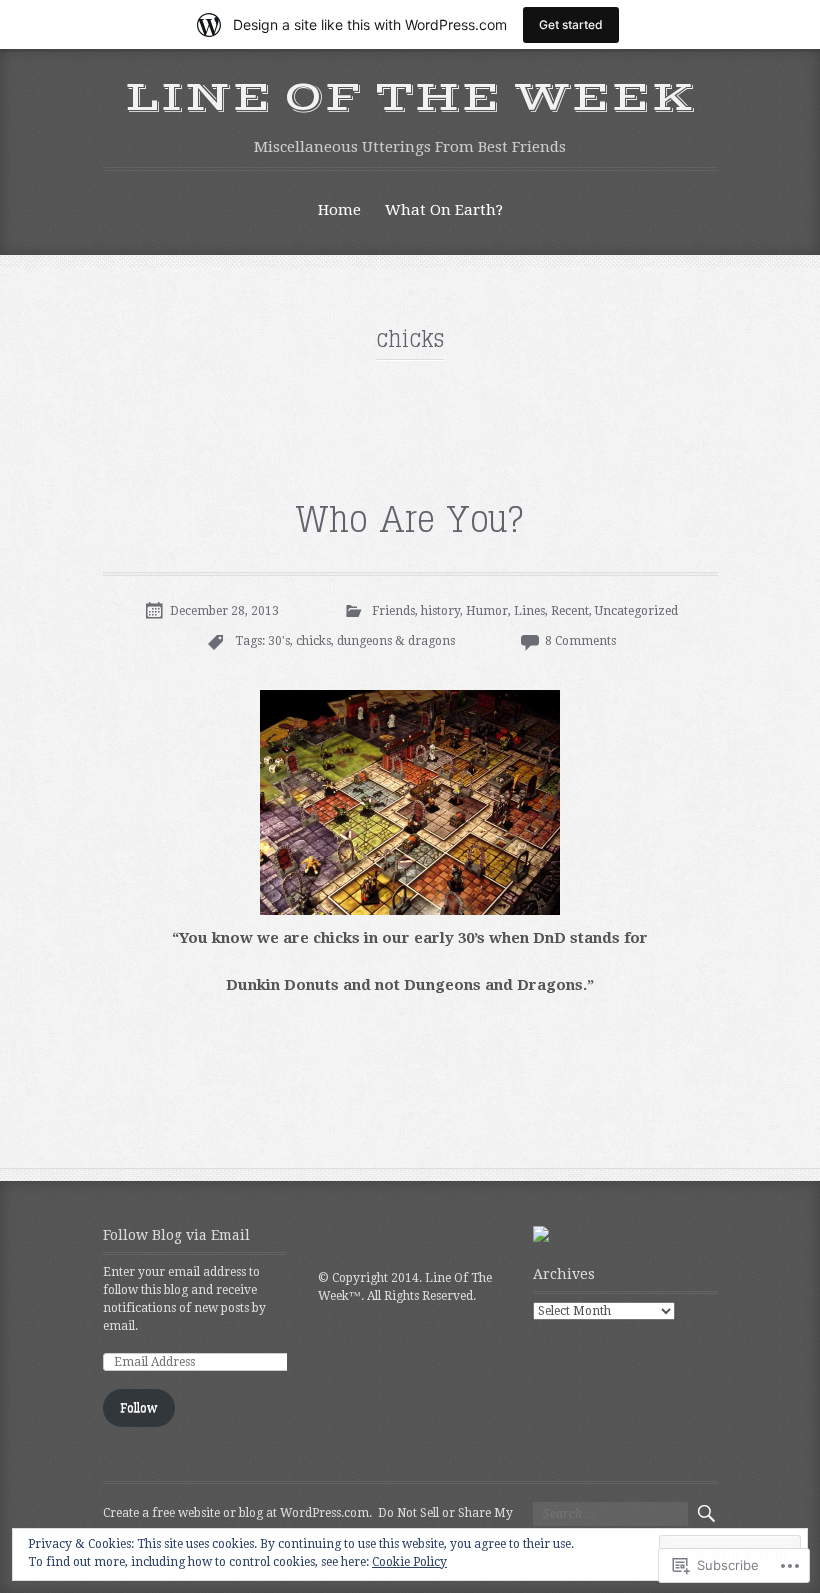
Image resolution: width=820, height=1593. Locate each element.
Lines (529, 611)
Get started (571, 24)
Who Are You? (410, 521)
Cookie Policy (409, 1562)
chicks (313, 641)
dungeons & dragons (396, 641)
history (440, 611)
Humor (487, 611)
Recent (570, 611)
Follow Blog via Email (176, 1235)
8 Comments (580, 641)
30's (279, 641)
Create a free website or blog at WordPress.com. (237, 1513)
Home (339, 210)
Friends (393, 611)
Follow (138, 1408)
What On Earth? (444, 210)
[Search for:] (610, 1514)
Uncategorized (636, 611)
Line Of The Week (410, 98)
